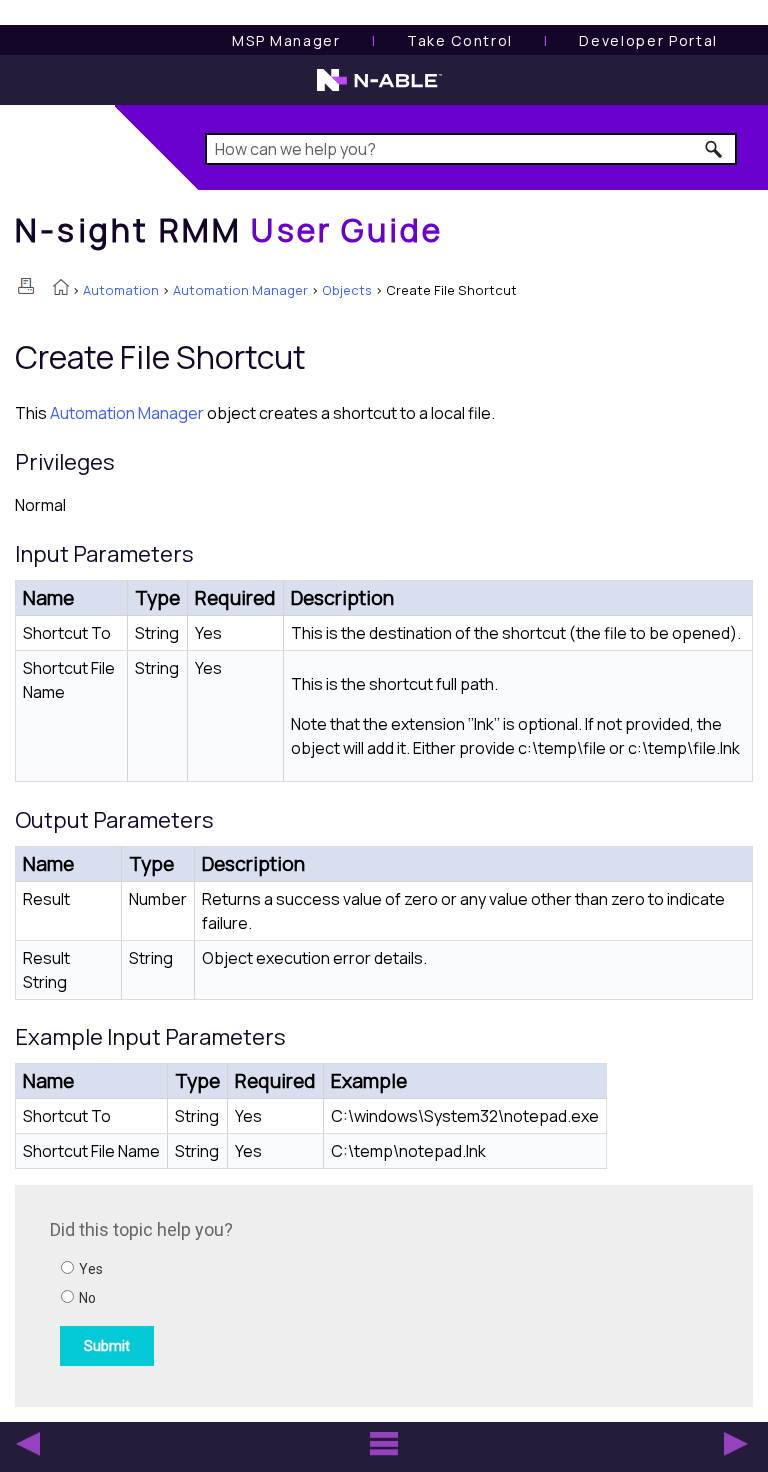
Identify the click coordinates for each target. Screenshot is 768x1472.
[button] (714, 149)
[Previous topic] (28, 1444)
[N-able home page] (379, 89)
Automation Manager (240, 290)
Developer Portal (648, 40)
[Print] (26, 286)
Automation (121, 290)
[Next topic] (736, 1444)
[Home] (61, 289)
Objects (347, 290)
